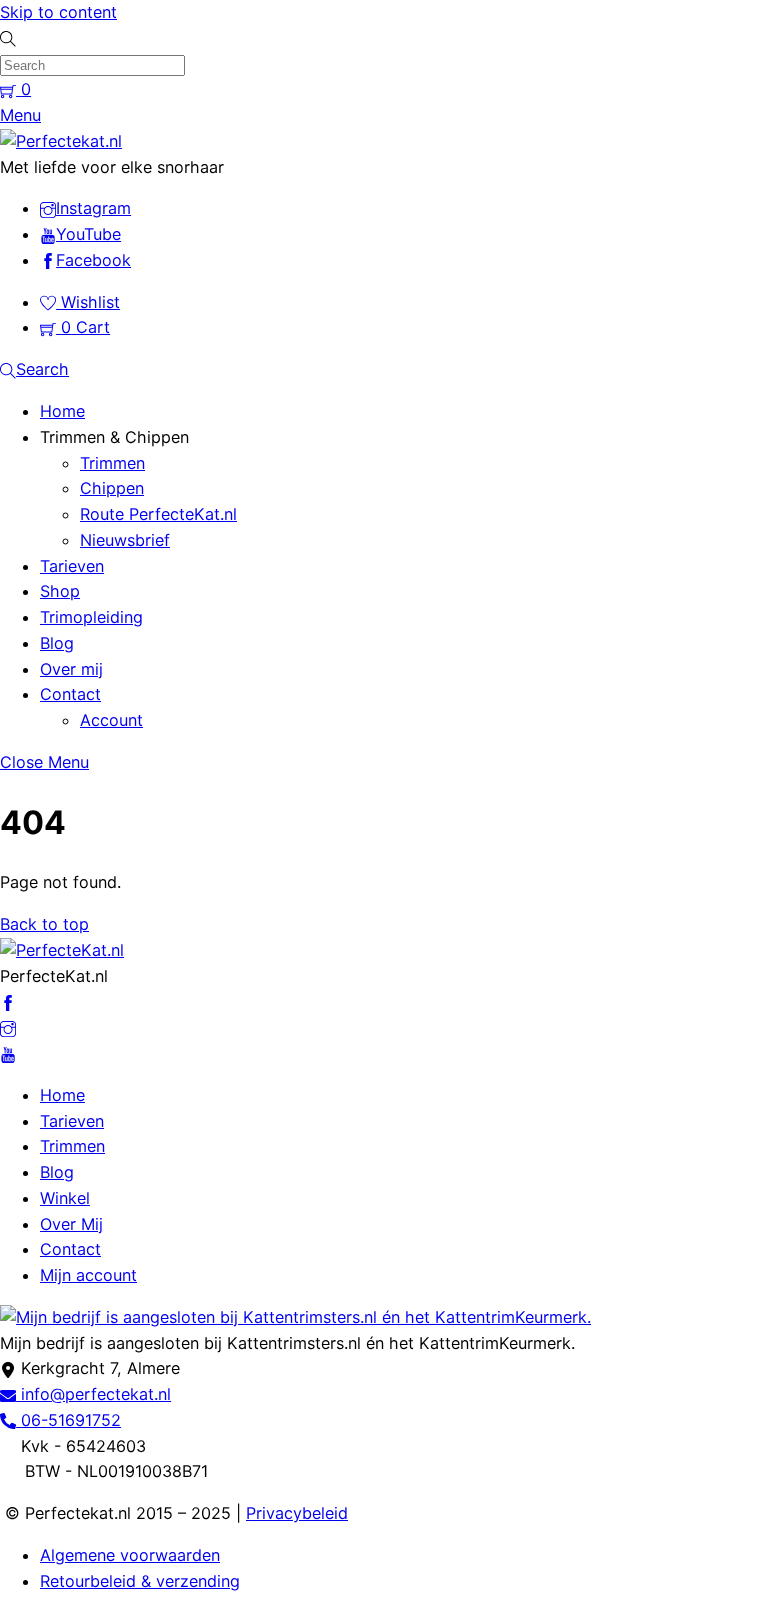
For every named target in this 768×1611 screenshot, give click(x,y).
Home (62, 411)
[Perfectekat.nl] (61, 141)
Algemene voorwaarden (130, 1555)
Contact (70, 694)
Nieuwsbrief (125, 540)
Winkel (65, 1198)
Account (111, 720)
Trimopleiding (91, 617)
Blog (57, 643)
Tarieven (72, 566)
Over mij (71, 669)
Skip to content (58, 12)
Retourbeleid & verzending (140, 1581)
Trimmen (112, 463)
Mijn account (88, 1275)
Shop (60, 591)
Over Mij (71, 1224)
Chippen (112, 488)
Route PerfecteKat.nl (158, 514)
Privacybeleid (297, 1513)
